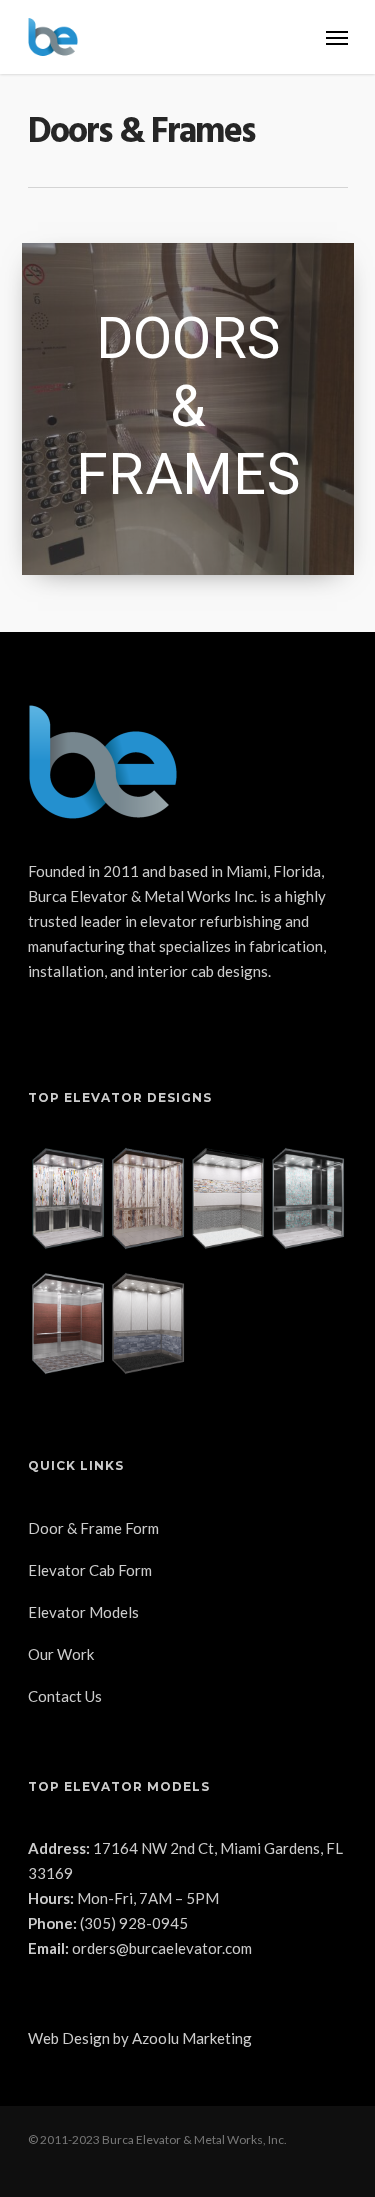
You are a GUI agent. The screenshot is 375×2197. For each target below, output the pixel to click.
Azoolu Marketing (192, 2038)
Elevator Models (83, 1612)
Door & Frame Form (93, 1528)
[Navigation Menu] (337, 37)
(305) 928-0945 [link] (134, 1923)
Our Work (61, 1654)
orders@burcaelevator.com (162, 1948)
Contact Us (65, 1696)
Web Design (69, 2038)
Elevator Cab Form (90, 1570)
